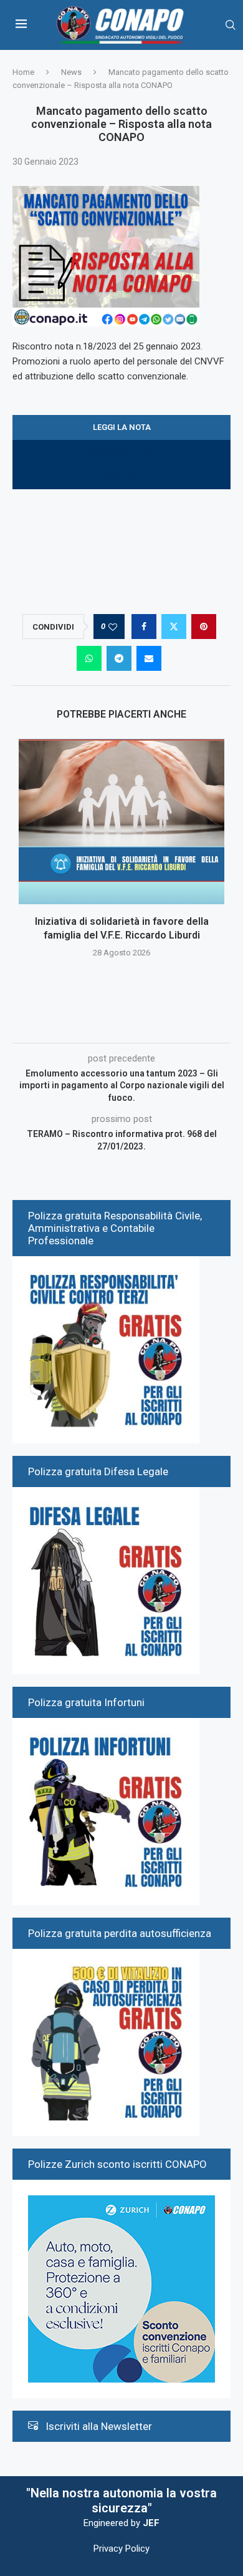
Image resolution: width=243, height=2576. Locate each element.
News (71, 72)
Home (23, 72)
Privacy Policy (121, 2549)
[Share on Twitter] (174, 627)
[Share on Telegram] (119, 658)
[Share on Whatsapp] (89, 658)
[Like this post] (113, 627)
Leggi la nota (122, 427)
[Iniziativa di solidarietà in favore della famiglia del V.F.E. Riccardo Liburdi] (121, 822)
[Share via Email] (149, 658)
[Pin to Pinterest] (204, 627)
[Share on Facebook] (144, 627)
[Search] (231, 25)
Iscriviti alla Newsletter (99, 2426)
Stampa (122, 476)
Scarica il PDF (121, 452)
